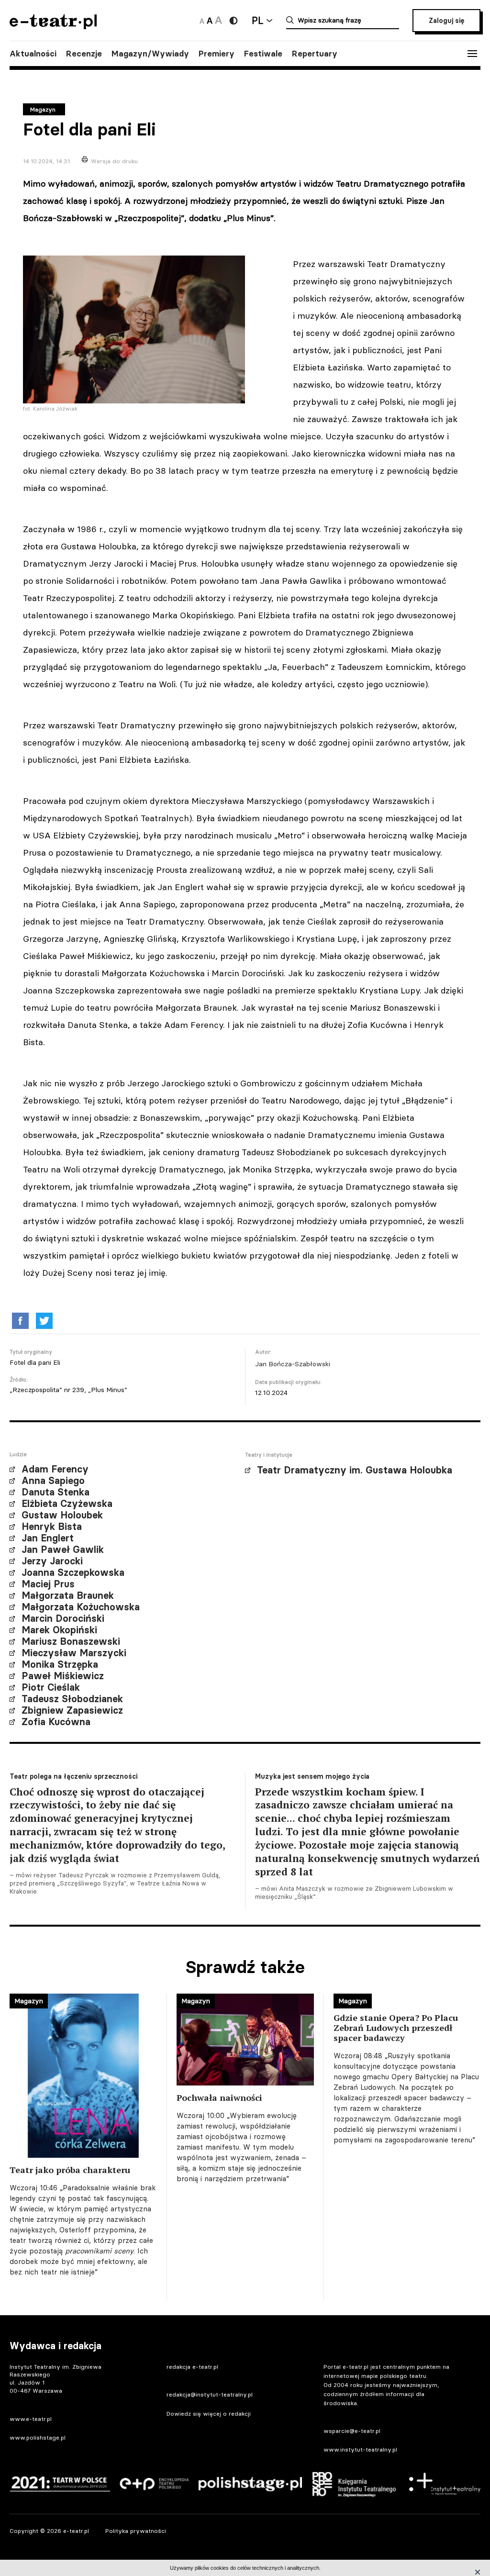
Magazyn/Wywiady (150, 54)
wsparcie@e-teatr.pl (352, 2431)
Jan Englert (48, 1538)
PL (257, 20)
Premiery (217, 54)
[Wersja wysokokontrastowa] (234, 21)
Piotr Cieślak (51, 1687)
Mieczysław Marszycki (74, 1653)
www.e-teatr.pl (31, 2419)
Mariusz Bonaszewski (71, 1641)
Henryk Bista (52, 1527)
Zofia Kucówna (56, 1722)
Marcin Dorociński (63, 1618)
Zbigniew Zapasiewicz (72, 1710)
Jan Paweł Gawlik (63, 1550)
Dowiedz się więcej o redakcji (209, 2414)
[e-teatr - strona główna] (53, 26)
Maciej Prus (48, 1584)
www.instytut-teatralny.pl (360, 2449)
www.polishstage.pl (38, 2437)
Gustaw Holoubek (62, 1515)
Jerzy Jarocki (52, 1561)
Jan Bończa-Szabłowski (293, 1364)
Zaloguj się (446, 21)
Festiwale (263, 54)
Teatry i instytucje (269, 1455)
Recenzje (84, 54)
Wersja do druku (114, 161)
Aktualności (33, 54)
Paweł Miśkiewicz (63, 1676)
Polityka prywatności (136, 2531)
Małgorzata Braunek (68, 1595)
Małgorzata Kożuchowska (81, 1607)
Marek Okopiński (59, 1630)
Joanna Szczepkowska (73, 1572)
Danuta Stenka (56, 1492)
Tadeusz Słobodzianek (72, 1699)
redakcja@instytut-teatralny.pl (210, 2394)
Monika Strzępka (60, 1664)
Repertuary (315, 54)
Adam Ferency (55, 1469)
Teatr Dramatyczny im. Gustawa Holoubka (355, 1470)
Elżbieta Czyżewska (67, 1504)
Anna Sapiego (53, 1481)
